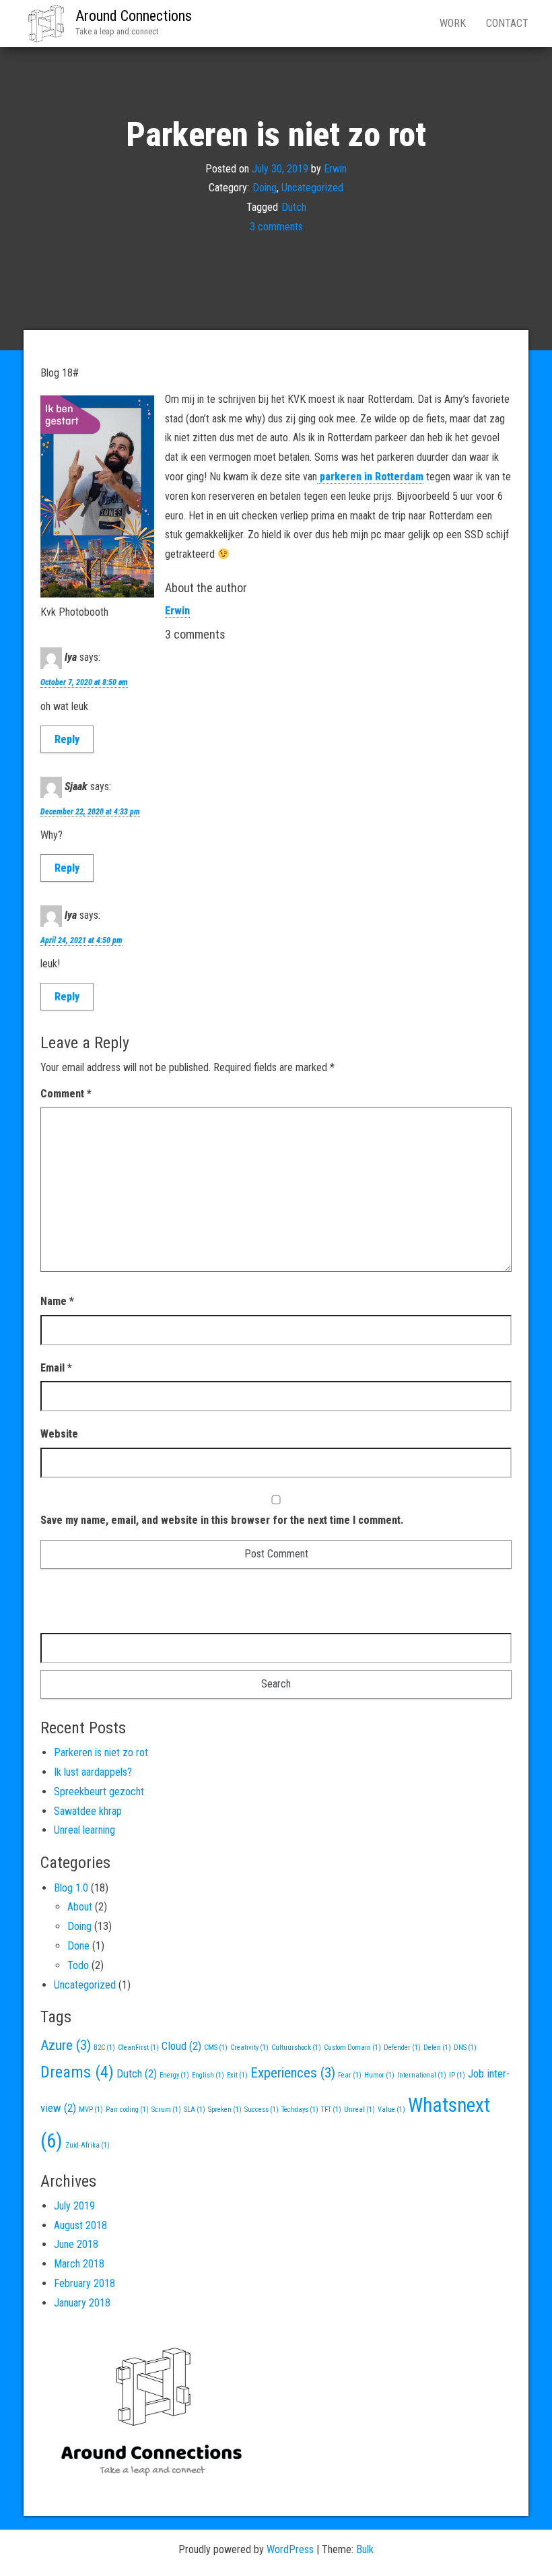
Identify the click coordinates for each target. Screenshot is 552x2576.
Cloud (181, 2046)
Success (262, 2110)
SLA (195, 2110)
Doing (265, 188)
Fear (350, 2075)
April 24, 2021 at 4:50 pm (81, 940)
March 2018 (79, 2264)
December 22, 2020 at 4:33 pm (90, 812)
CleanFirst (138, 2048)
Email (56, 1368)
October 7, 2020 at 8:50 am (84, 682)
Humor (379, 2075)
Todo (78, 1965)
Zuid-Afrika (88, 2145)
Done (78, 1946)
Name (57, 1301)
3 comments (276, 227)
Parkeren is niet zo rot (101, 1752)
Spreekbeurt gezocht (99, 1792)
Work (453, 23)
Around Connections (134, 16)
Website (59, 1434)
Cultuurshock (296, 2048)
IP (457, 2075)
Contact (507, 23)
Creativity (249, 2048)
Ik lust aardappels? (93, 1772)
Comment (66, 1094)
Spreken (225, 2110)
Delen (437, 2048)
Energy (174, 2075)
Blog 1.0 (71, 1888)
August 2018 (80, 2225)
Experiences (293, 2073)
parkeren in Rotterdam (370, 477)
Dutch (294, 207)
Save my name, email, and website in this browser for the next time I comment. (222, 1520)
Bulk (365, 2549)
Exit (237, 2075)
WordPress (290, 2549)
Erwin (335, 168)
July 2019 (74, 2206)
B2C (104, 2048)
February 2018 (84, 2283)
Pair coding (127, 2110)
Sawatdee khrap (88, 1811)
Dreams (77, 2072)
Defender (402, 2048)
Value (391, 2110)
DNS (465, 2048)
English (208, 2075)
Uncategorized (312, 188)
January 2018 (82, 2303)
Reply (67, 739)
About (80, 1907)
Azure (66, 2045)
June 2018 (76, 2244)
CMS (216, 2048)
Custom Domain (352, 2048)
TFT (331, 2110)
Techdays (300, 2110)
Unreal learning (84, 1830)
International (422, 2075)
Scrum (166, 2110)
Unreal (359, 2110)
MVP (91, 2110)
